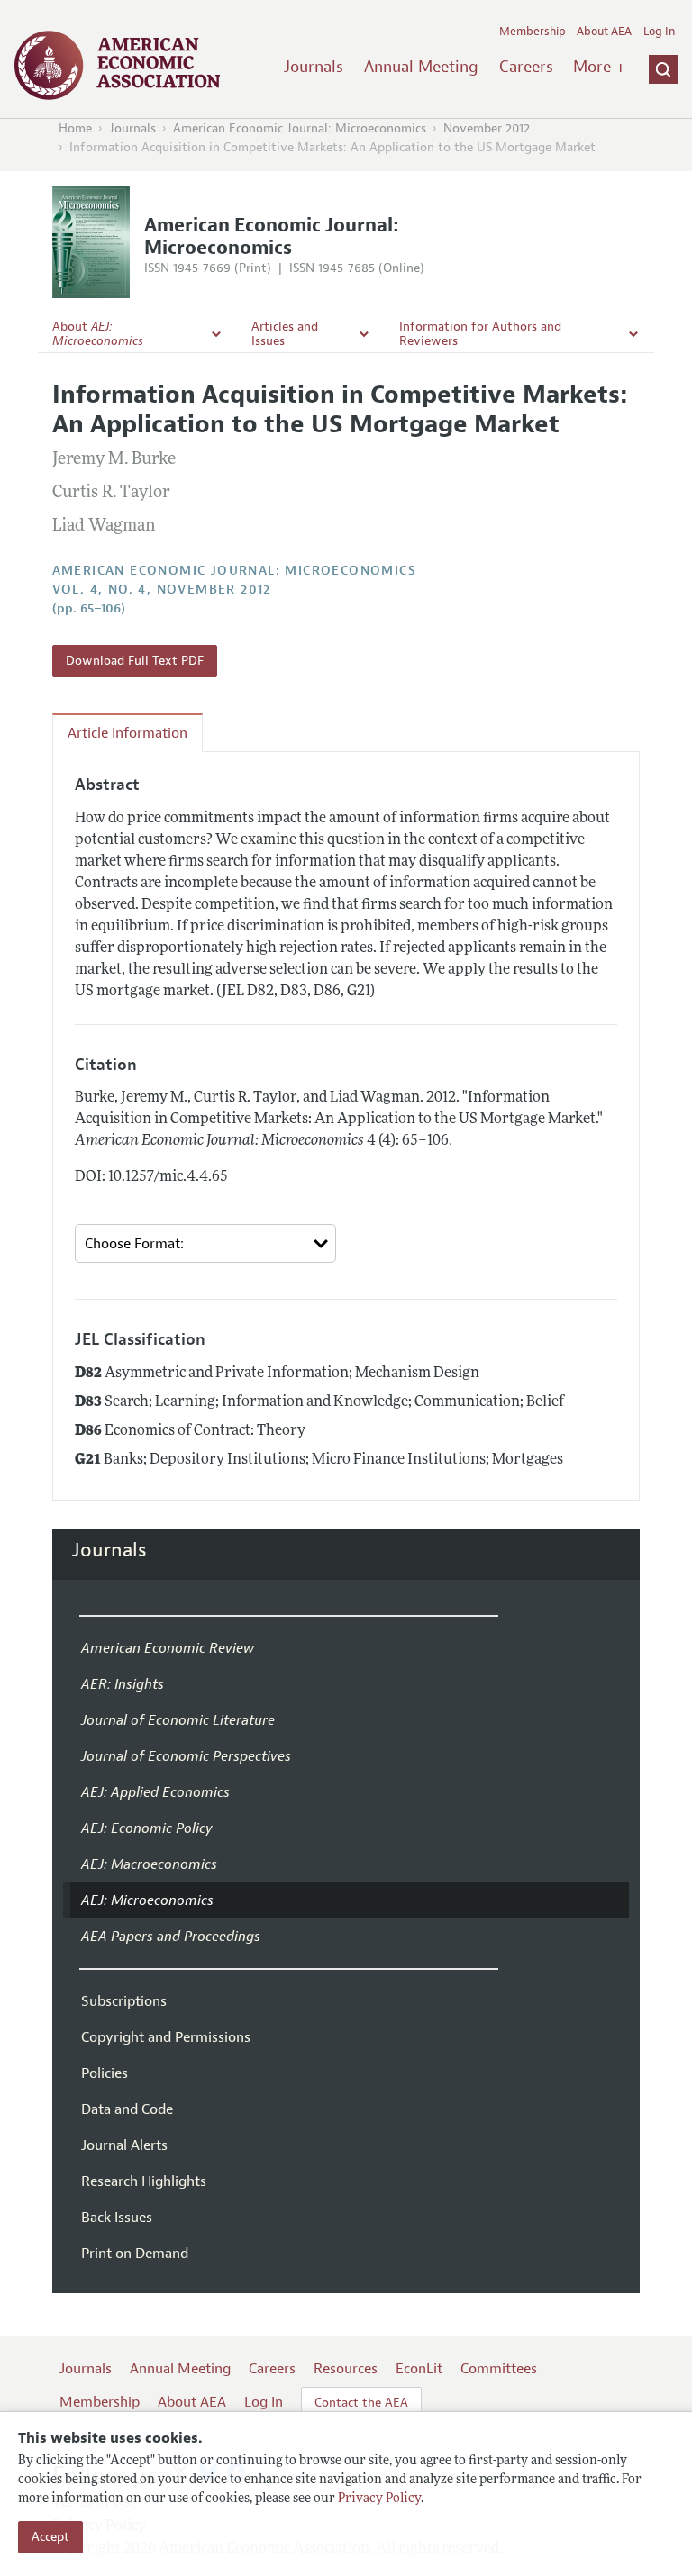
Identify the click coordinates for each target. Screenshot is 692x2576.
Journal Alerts (124, 2145)
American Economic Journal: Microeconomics (300, 128)
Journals (314, 67)
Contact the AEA (361, 2403)
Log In (659, 32)
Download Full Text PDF (135, 661)
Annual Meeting (421, 67)
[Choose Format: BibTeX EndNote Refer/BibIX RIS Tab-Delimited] (206, 1243)
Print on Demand (135, 2254)
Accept (50, 2537)
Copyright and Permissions (166, 2037)
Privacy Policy (379, 2499)
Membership (533, 32)
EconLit (419, 2369)
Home (75, 128)
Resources (346, 2369)
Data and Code (127, 2109)
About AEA (604, 32)
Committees (499, 2369)
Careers (526, 67)
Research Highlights (144, 2181)
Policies (105, 2073)
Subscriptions (124, 2001)
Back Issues (117, 2218)
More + (599, 67)
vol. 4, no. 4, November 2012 (162, 590)
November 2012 (487, 128)
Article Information (127, 733)
